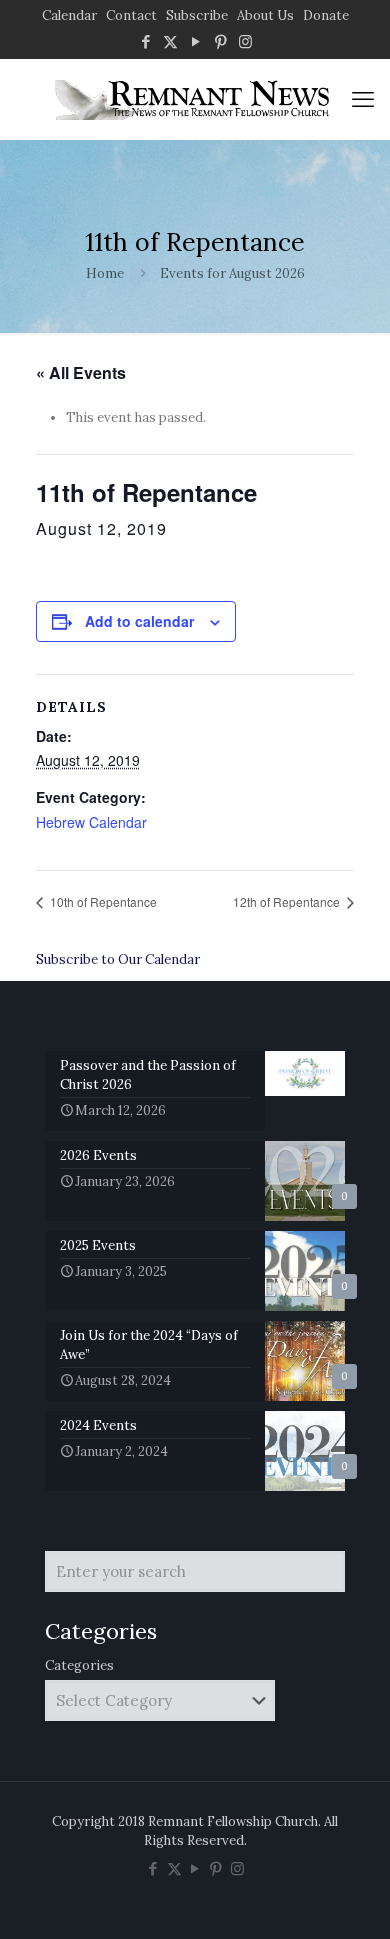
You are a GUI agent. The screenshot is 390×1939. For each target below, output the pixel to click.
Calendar (69, 15)
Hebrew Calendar (91, 822)
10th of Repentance (102, 901)
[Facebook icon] (145, 41)
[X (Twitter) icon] (170, 41)
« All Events (81, 372)
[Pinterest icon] (220, 41)
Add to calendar (139, 621)
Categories (79, 1665)
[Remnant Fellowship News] (195, 99)
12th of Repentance (288, 901)
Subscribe (197, 15)
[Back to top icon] (349, 1898)
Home (105, 273)
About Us (265, 15)
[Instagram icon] (245, 41)
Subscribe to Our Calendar (118, 959)
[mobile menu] (363, 99)
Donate (326, 15)
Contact (131, 15)
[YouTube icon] (195, 41)
